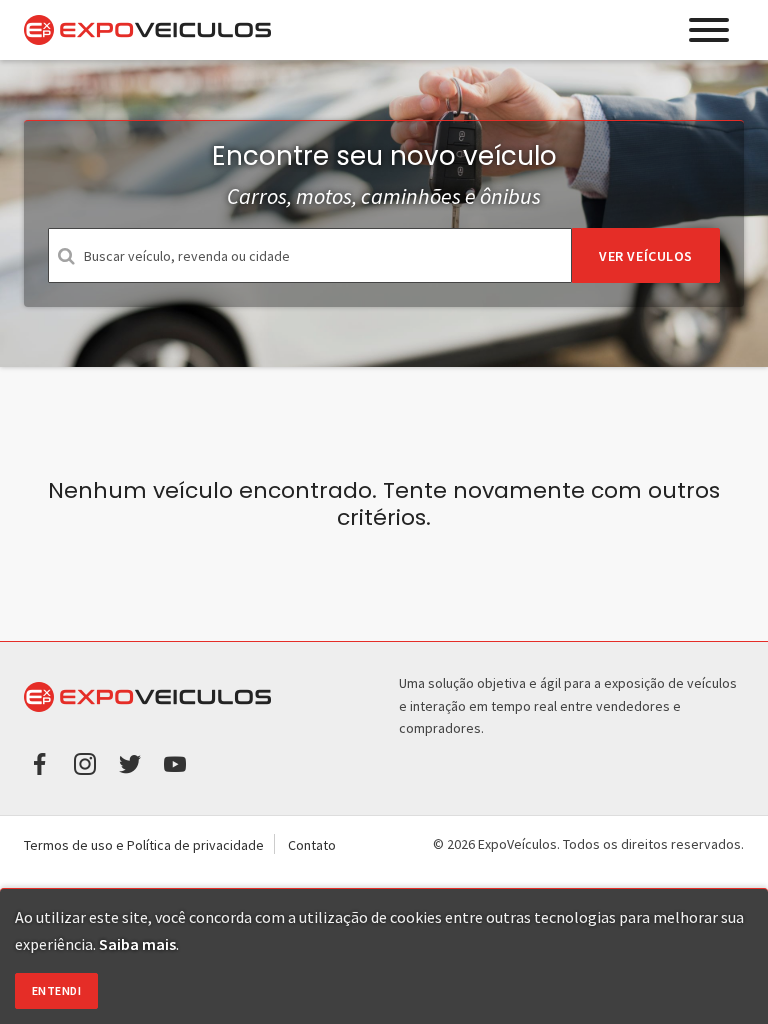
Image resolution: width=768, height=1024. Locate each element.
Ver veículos (646, 256)
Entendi (56, 990)
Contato (312, 845)
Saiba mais (137, 944)
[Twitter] (130, 762)
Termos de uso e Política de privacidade (144, 845)
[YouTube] (175, 762)
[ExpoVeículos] (147, 30)
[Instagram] (85, 762)
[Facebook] (40, 762)
